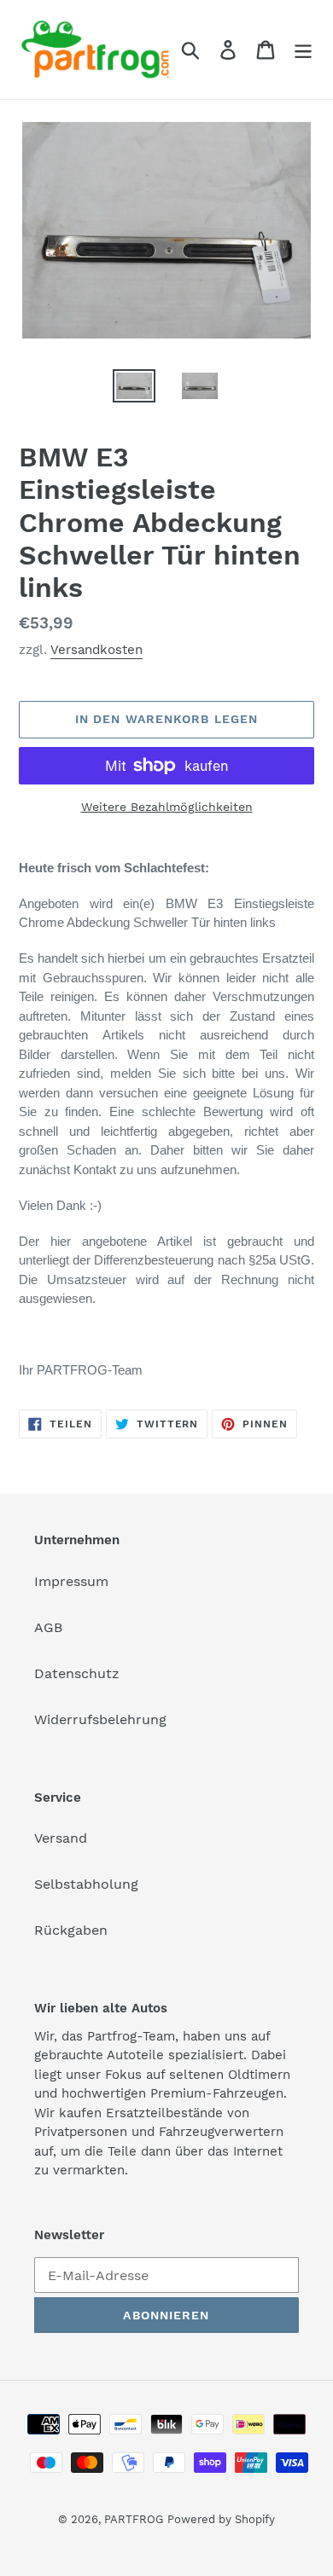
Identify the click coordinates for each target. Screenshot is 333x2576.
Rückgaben (71, 1930)
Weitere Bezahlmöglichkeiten (167, 807)
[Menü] (303, 50)
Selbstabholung (86, 1884)
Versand (61, 1838)
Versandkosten (96, 650)
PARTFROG (134, 2519)
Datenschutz (77, 1673)
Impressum (71, 1581)
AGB (48, 1627)
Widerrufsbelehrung (100, 1719)
